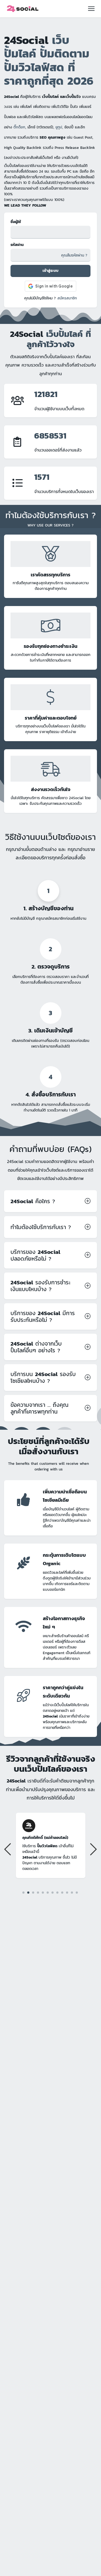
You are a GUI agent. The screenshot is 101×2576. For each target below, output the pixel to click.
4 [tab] (38, 1892)
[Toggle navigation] (91, 9)
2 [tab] (28, 1892)
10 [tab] (67, 1892)
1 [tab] (23, 1893)
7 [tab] (52, 1892)
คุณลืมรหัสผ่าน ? (74, 255)
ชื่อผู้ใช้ (16, 222)
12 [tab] (77, 1892)
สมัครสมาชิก (67, 298)
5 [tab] (43, 1892)
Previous (8, 1849)
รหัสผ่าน (17, 245)
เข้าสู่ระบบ (50, 271)
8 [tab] (57, 1892)
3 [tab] (33, 1892)
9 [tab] (62, 1892)
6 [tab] (48, 1892)
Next (93, 1849)
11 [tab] (72, 1893)
